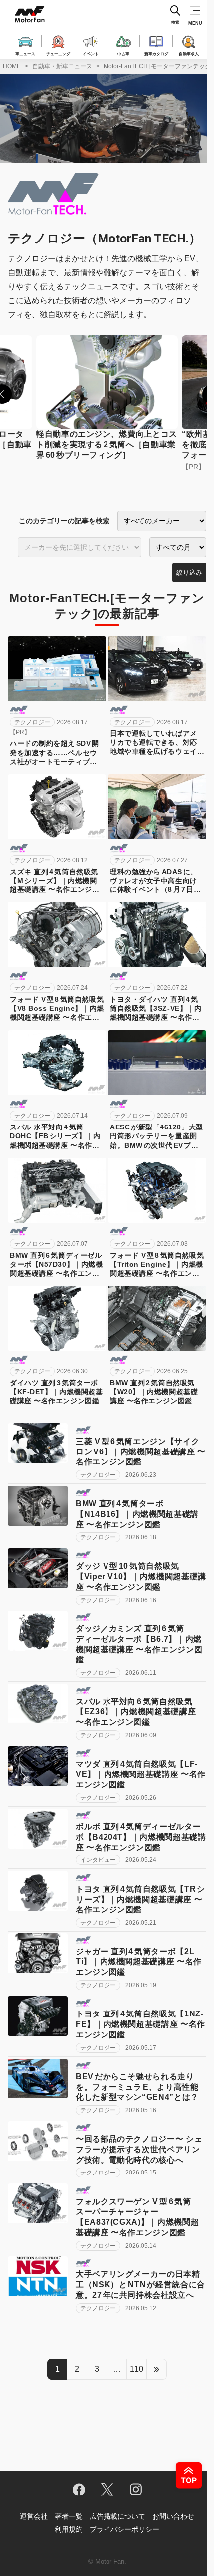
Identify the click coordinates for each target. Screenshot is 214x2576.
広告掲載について (117, 2516)
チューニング (58, 53)
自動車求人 (189, 53)
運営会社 (34, 2516)
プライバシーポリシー (124, 2529)
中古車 (123, 53)
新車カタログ (156, 53)
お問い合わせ (173, 2516)
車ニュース (25, 53)
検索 (175, 23)
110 (137, 2369)
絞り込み (189, 573)
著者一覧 (69, 2516)
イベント (91, 53)
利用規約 (69, 2529)
